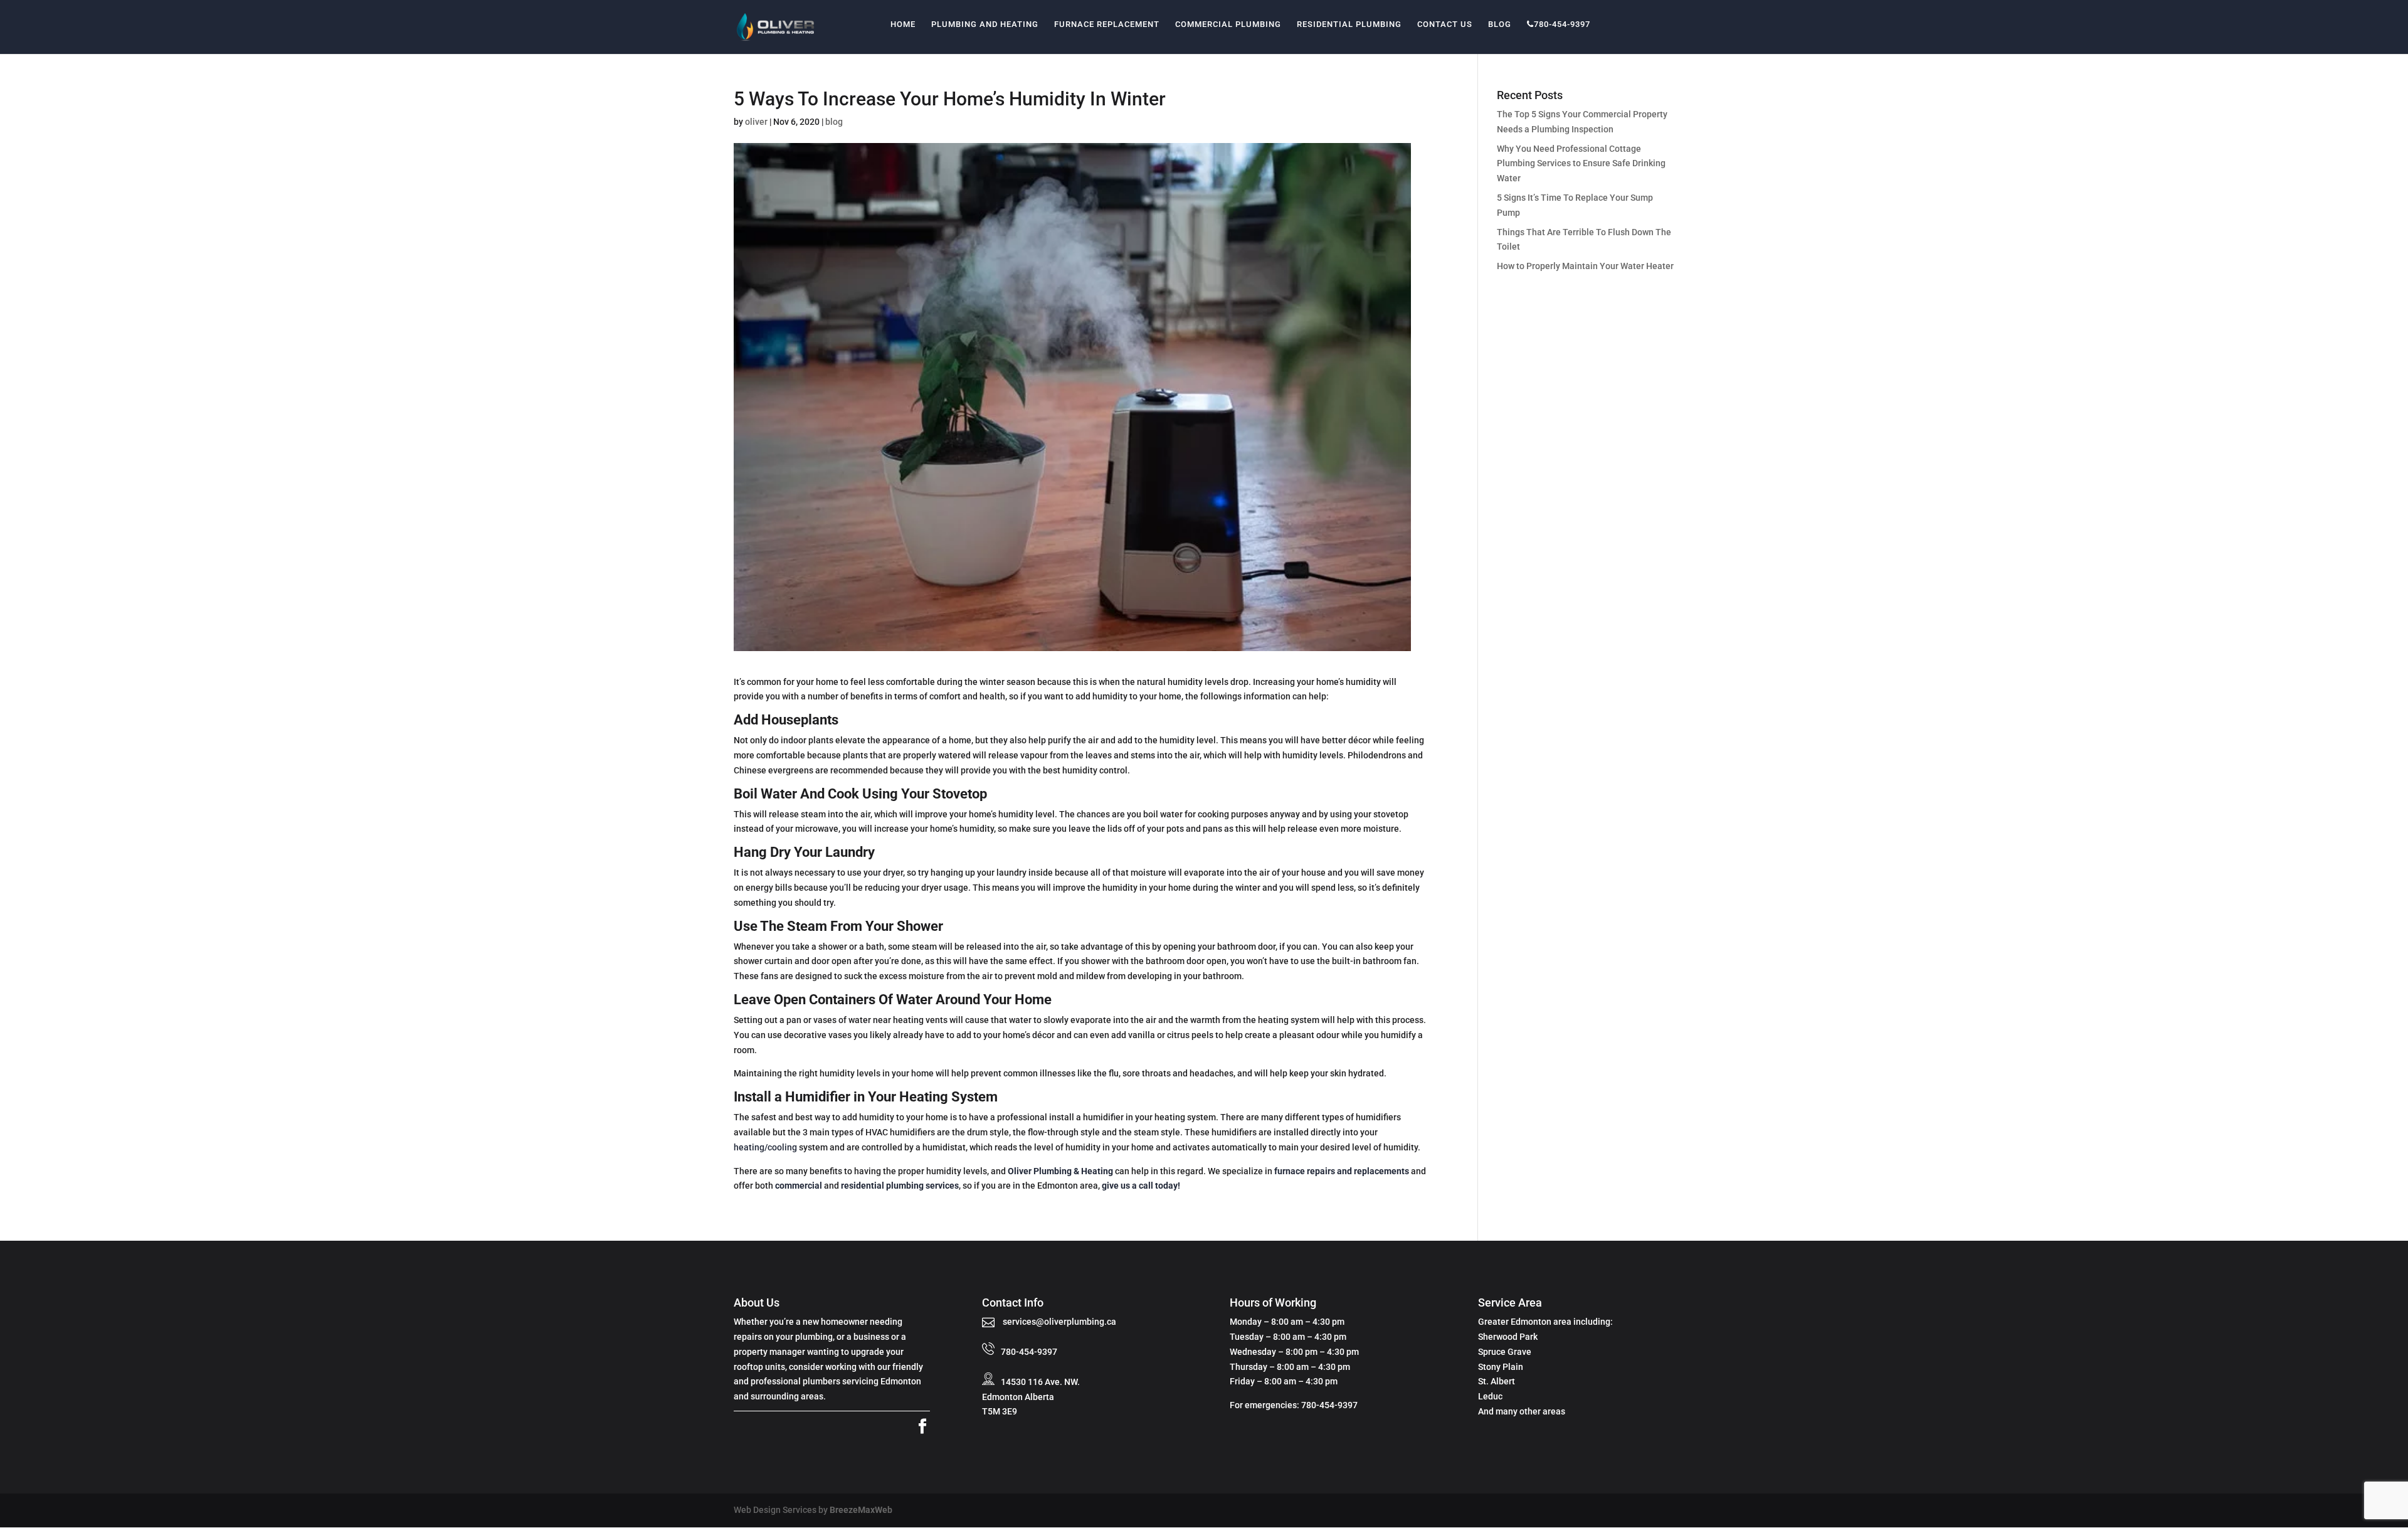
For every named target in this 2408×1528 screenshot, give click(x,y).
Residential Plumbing (1349, 24)
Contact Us (1445, 24)
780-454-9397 (1562, 24)
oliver (756, 122)
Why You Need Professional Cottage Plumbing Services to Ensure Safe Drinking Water (1581, 164)
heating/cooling (765, 1147)
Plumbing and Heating (985, 24)
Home (903, 24)
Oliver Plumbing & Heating (1060, 1171)
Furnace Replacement (1107, 24)
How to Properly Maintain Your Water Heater (1585, 266)
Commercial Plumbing (1228, 24)
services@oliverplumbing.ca (1059, 1322)
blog (834, 122)
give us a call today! (1141, 1186)
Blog (1500, 24)
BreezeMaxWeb (861, 1510)
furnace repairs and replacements (1342, 1171)
